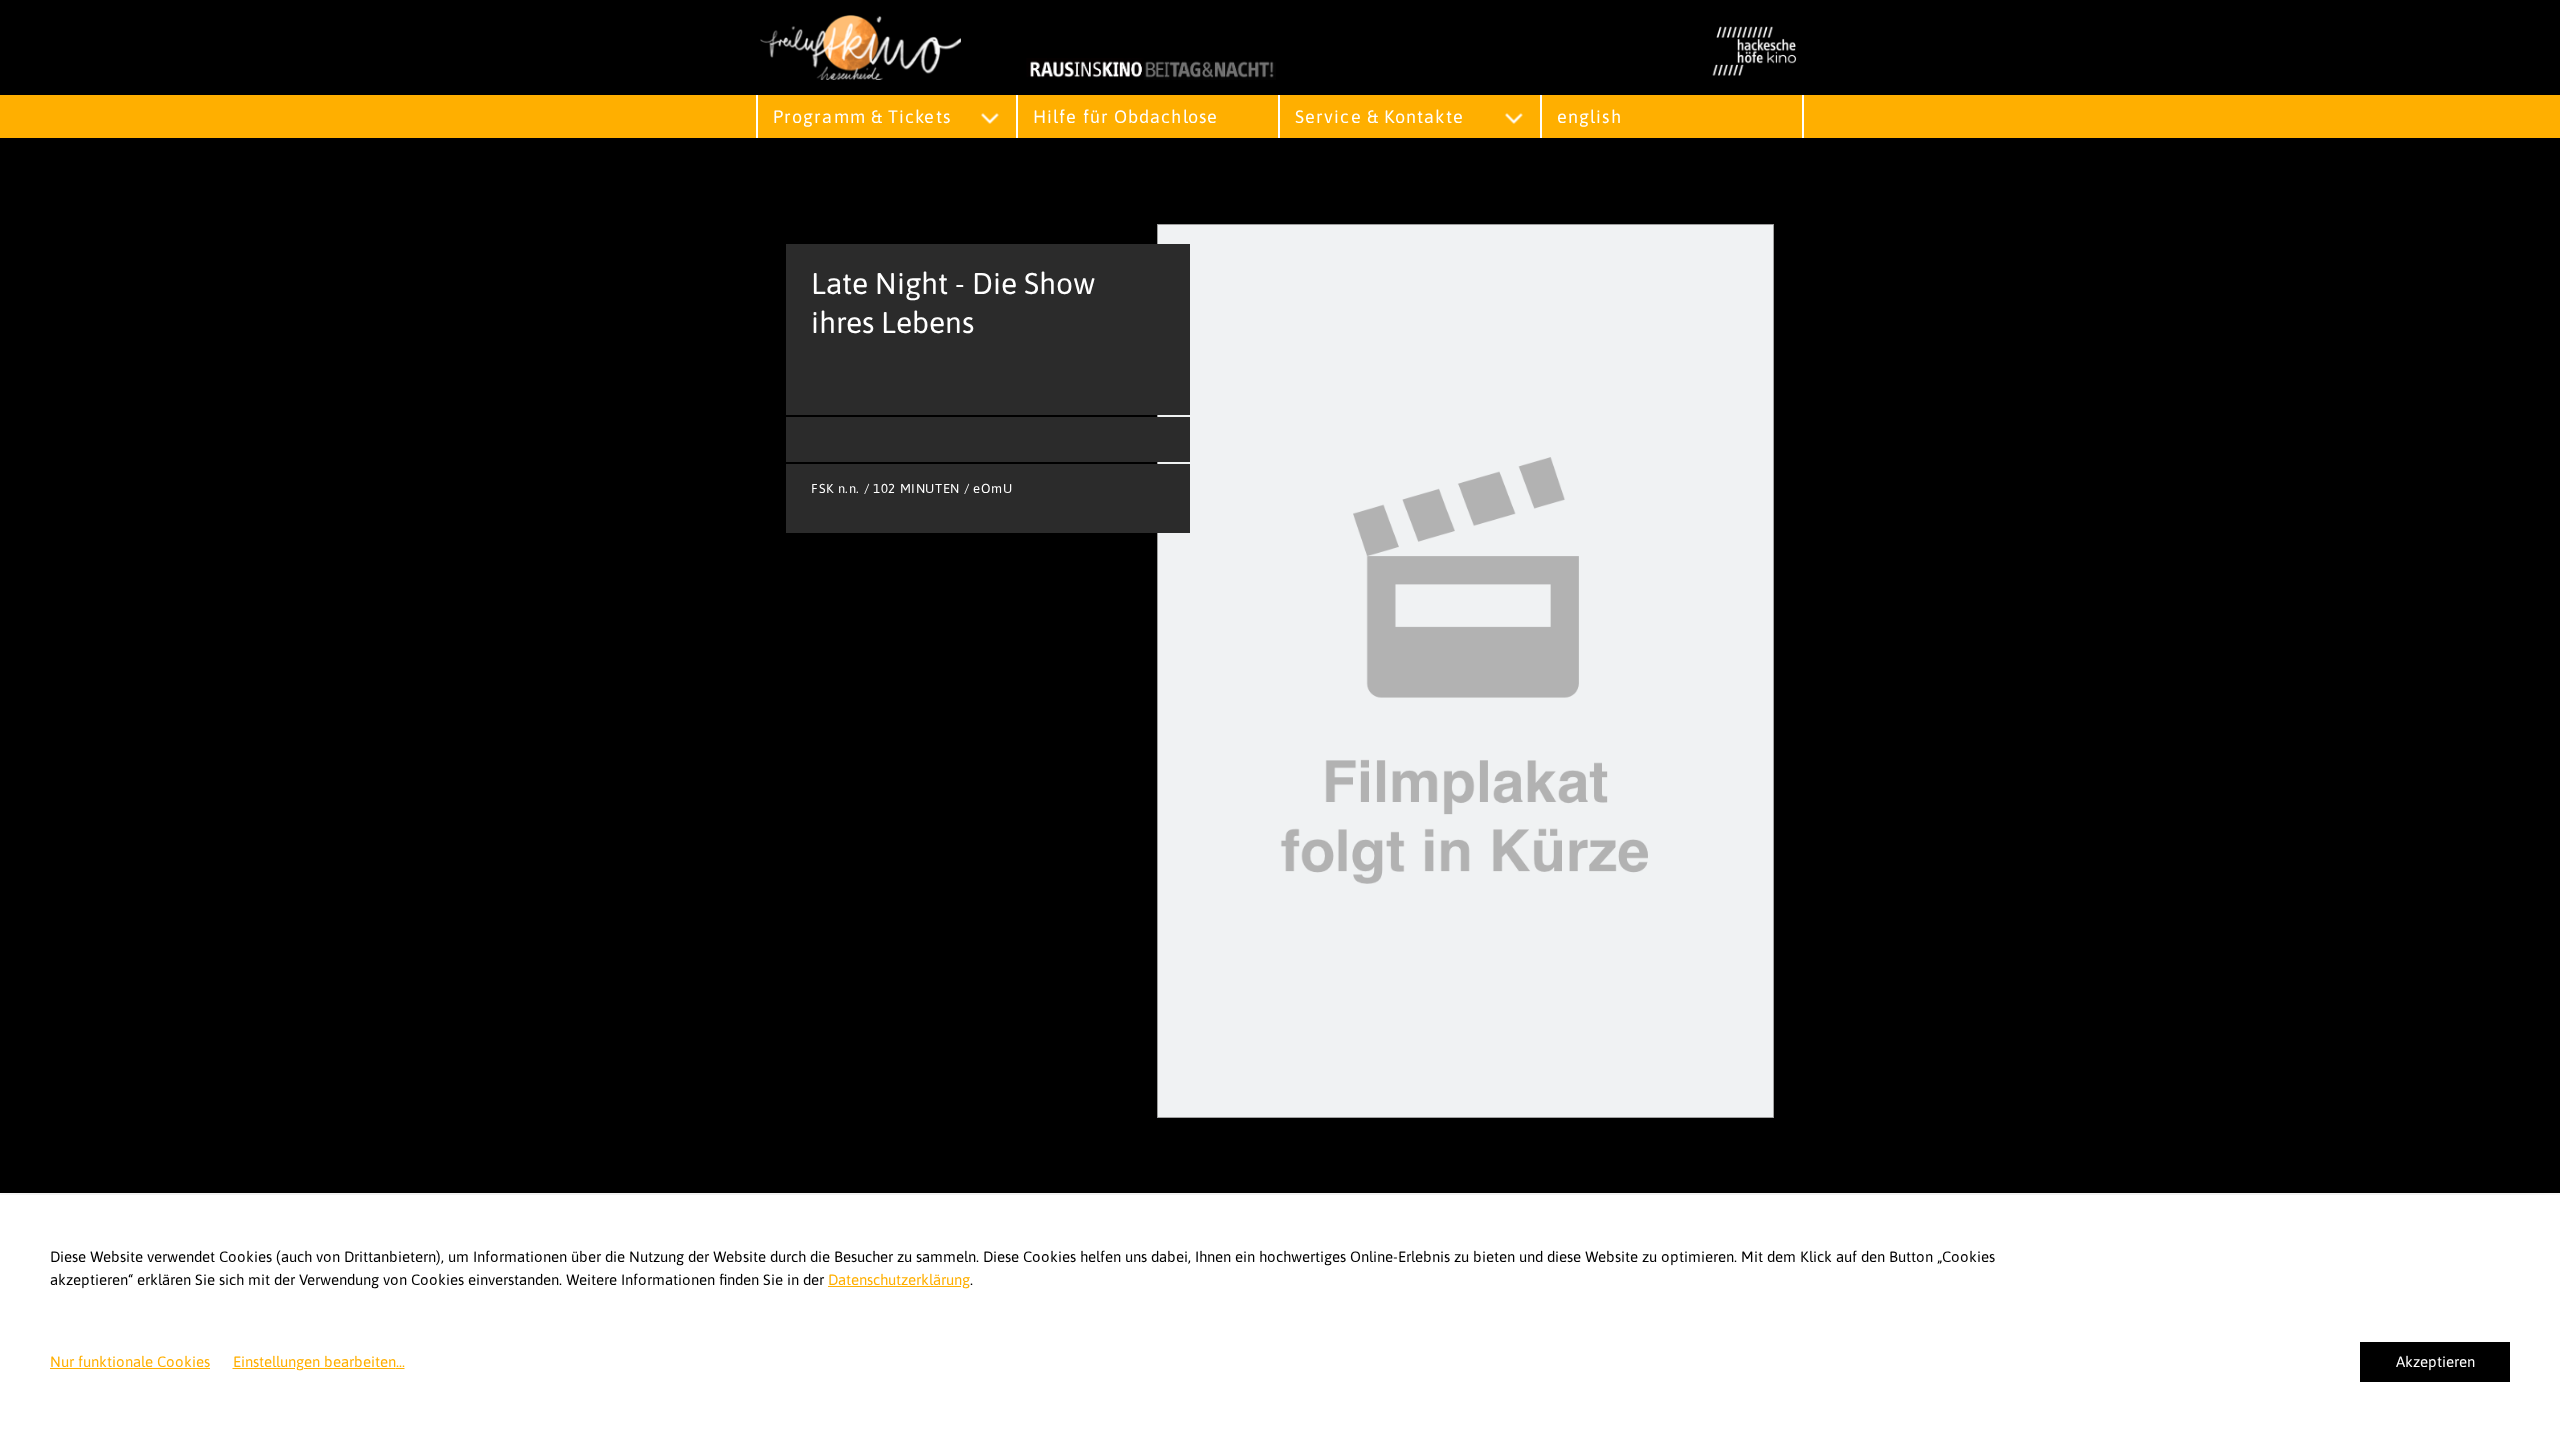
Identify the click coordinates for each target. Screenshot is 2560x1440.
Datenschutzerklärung (899, 1279)
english (1589, 116)
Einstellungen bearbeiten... (319, 1361)
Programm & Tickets (862, 116)
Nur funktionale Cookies (130, 1361)
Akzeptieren (2435, 1361)
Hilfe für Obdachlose (1125, 116)
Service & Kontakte (1379, 116)
